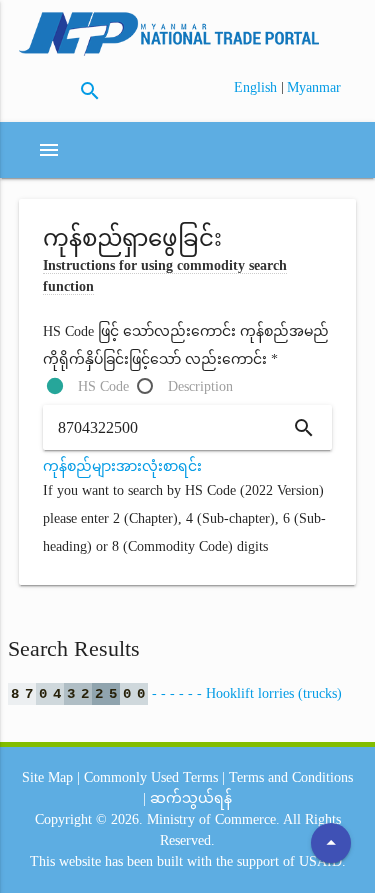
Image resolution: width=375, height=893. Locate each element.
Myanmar (314, 87)
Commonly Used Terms (151, 777)
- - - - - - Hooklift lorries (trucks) (176, 693)
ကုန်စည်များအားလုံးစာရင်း (122, 466)
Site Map (47, 777)
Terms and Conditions (291, 777)
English (257, 87)
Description (200, 386)
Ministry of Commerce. (213, 819)
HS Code (103, 386)
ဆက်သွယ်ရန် (191, 798)
